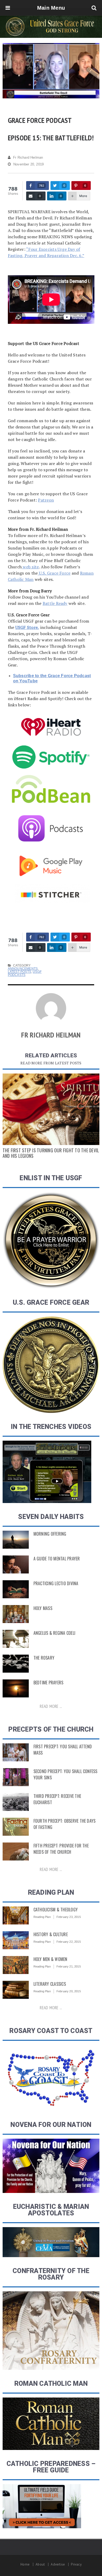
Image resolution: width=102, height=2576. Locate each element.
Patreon (46, 500)
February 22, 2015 (69, 1942)
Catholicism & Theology (56, 1910)
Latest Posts (19, 972)
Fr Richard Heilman (28, 157)
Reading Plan (42, 1917)
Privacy (76, 2564)
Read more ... (51, 1706)
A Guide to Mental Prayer (57, 1559)
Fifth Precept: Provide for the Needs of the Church (61, 1849)
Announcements (23, 969)
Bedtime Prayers (49, 1683)
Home (25, 2564)
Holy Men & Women (50, 1959)
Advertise (58, 2564)
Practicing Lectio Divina (56, 1583)
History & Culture (51, 1934)
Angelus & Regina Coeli (54, 1633)
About (40, 2564)
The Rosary (44, 1658)
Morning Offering (50, 1534)
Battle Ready (55, 603)
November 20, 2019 (29, 164)
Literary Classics (50, 1984)
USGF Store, (27, 627)
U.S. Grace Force (54, 573)
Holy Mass (43, 1608)
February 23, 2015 (69, 1917)
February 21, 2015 (69, 1966)
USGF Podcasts (25, 973)
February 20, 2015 (69, 1991)
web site (30, 567)
